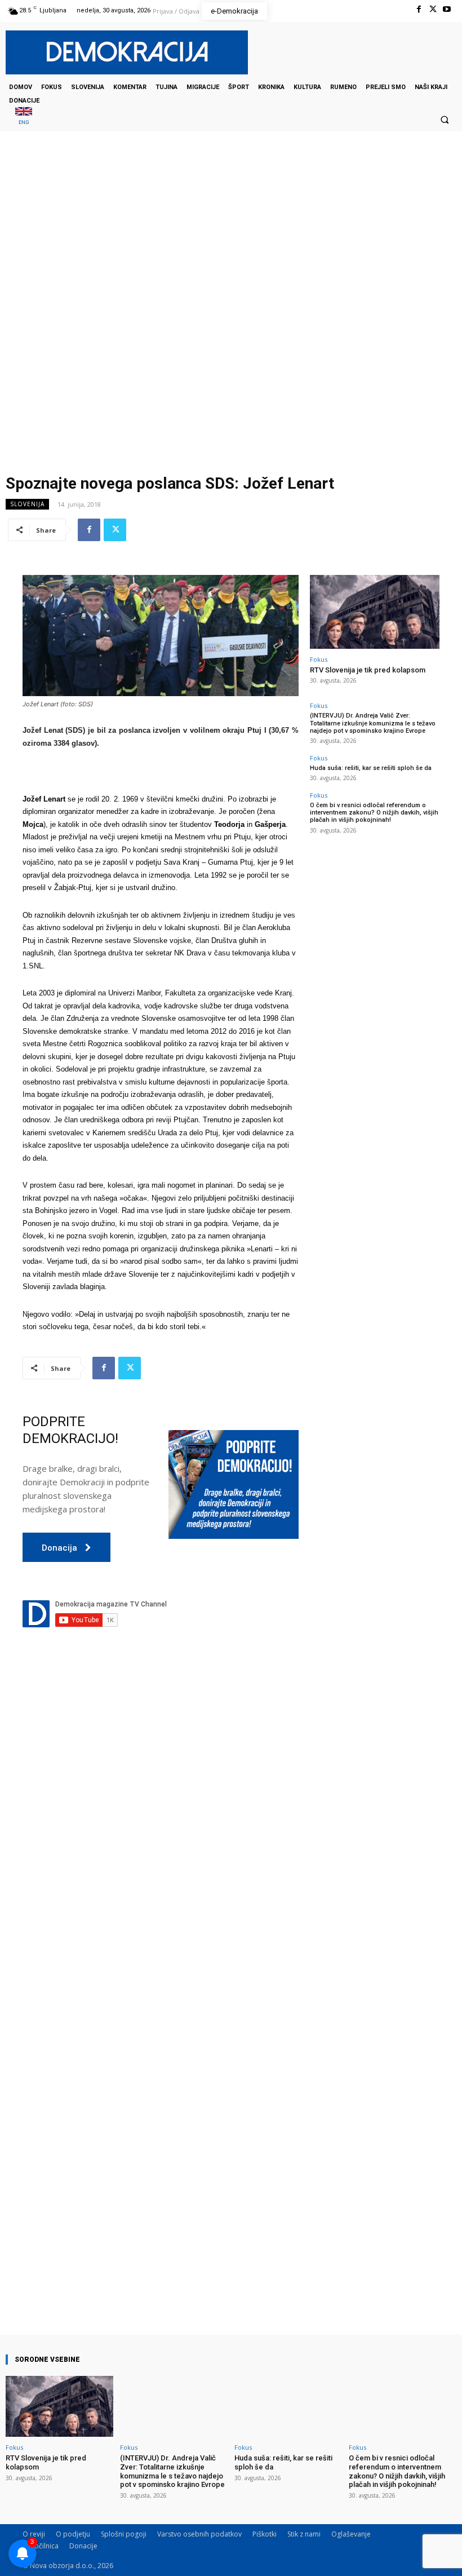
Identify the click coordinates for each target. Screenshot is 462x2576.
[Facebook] (418, 9)
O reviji (34, 2534)
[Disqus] (161, 1849)
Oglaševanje (351, 2534)
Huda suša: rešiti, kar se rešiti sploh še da (371, 768)
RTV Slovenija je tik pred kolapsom (368, 670)
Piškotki (265, 2534)
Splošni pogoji (124, 2534)
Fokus (319, 659)
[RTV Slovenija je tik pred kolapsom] (375, 612)
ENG (24, 122)
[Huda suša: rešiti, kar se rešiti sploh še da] (288, 2407)
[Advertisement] (231, 244)
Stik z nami (304, 2534)
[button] (445, 119)
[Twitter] (433, 9)
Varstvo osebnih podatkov (199, 2534)
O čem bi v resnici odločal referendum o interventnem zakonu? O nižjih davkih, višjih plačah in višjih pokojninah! (374, 813)
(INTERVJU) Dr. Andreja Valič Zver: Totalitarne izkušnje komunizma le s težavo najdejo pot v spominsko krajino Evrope (373, 723)
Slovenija (27, 504)
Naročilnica (41, 2546)
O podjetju (73, 2534)
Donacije (83, 2546)
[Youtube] (447, 9)
